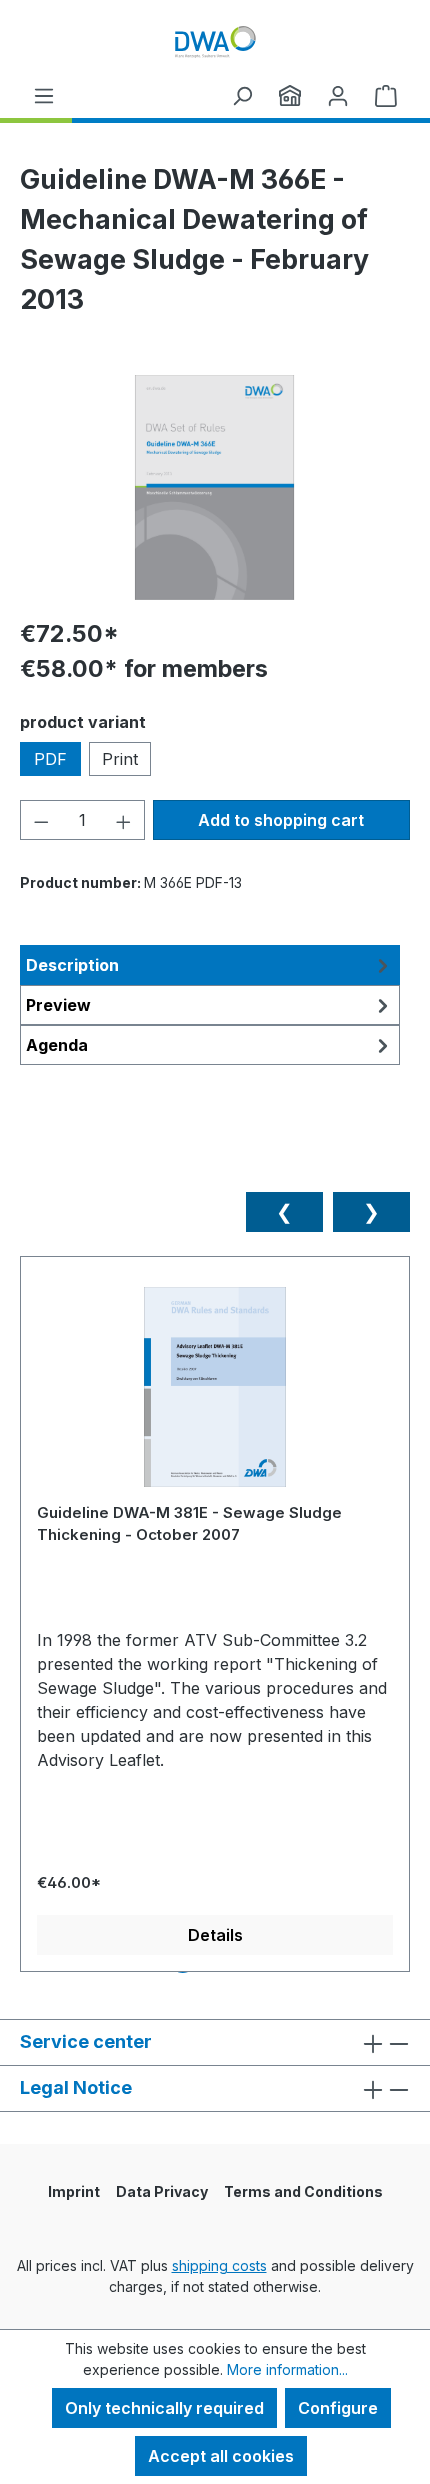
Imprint (74, 2191)
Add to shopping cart (281, 820)
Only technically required (164, 2408)
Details (215, 1935)
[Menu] (44, 95)
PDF (50, 759)
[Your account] (338, 95)
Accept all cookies (221, 2456)
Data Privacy (162, 2191)
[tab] (210, 965)
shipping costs (219, 2265)
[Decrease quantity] (41, 820)
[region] (215, 487)
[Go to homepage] (215, 41)
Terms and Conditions (303, 2191)
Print (120, 759)
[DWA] (290, 95)
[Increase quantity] (124, 820)
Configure (338, 2408)
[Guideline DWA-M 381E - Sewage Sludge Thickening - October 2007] (215, 1394)
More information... (287, 2369)
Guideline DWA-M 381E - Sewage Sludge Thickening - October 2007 (189, 1523)
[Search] (242, 95)
